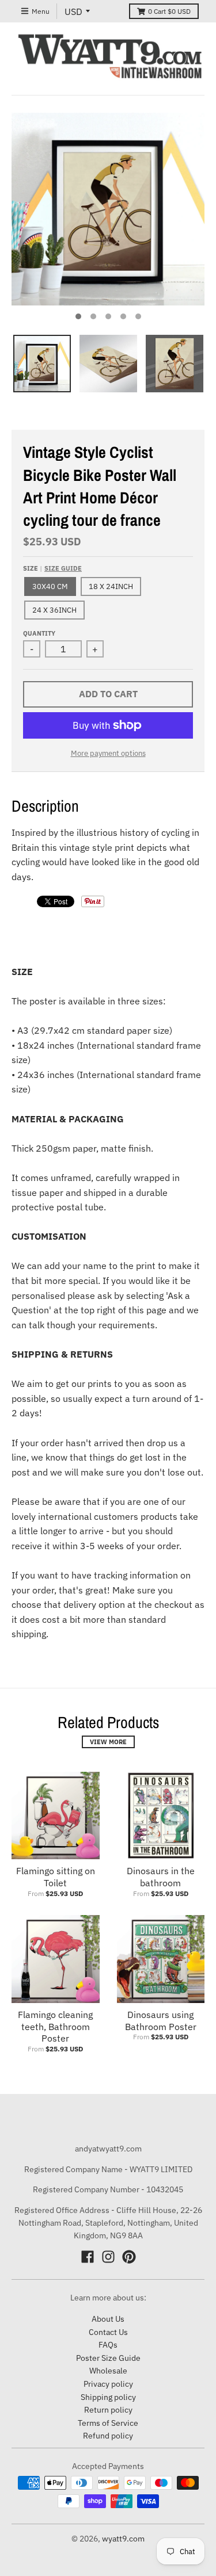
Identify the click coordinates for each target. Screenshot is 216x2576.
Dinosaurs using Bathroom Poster (161, 2021)
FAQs (108, 2345)
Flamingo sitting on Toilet (56, 1877)
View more (108, 1742)
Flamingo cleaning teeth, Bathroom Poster (55, 2027)
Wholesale (108, 2371)
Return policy (108, 2410)
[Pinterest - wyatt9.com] (129, 2257)
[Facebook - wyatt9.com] (88, 2257)
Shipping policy (108, 2397)
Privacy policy (108, 2384)
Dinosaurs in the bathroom (161, 1877)
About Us (108, 2319)
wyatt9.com (123, 2539)
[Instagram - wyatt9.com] (108, 2257)
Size (52, 568)
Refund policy (108, 2436)
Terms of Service (108, 2423)
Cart (169, 11)
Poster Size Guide (108, 2358)
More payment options (108, 753)
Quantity (39, 633)
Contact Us (108, 2332)
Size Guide (63, 568)
